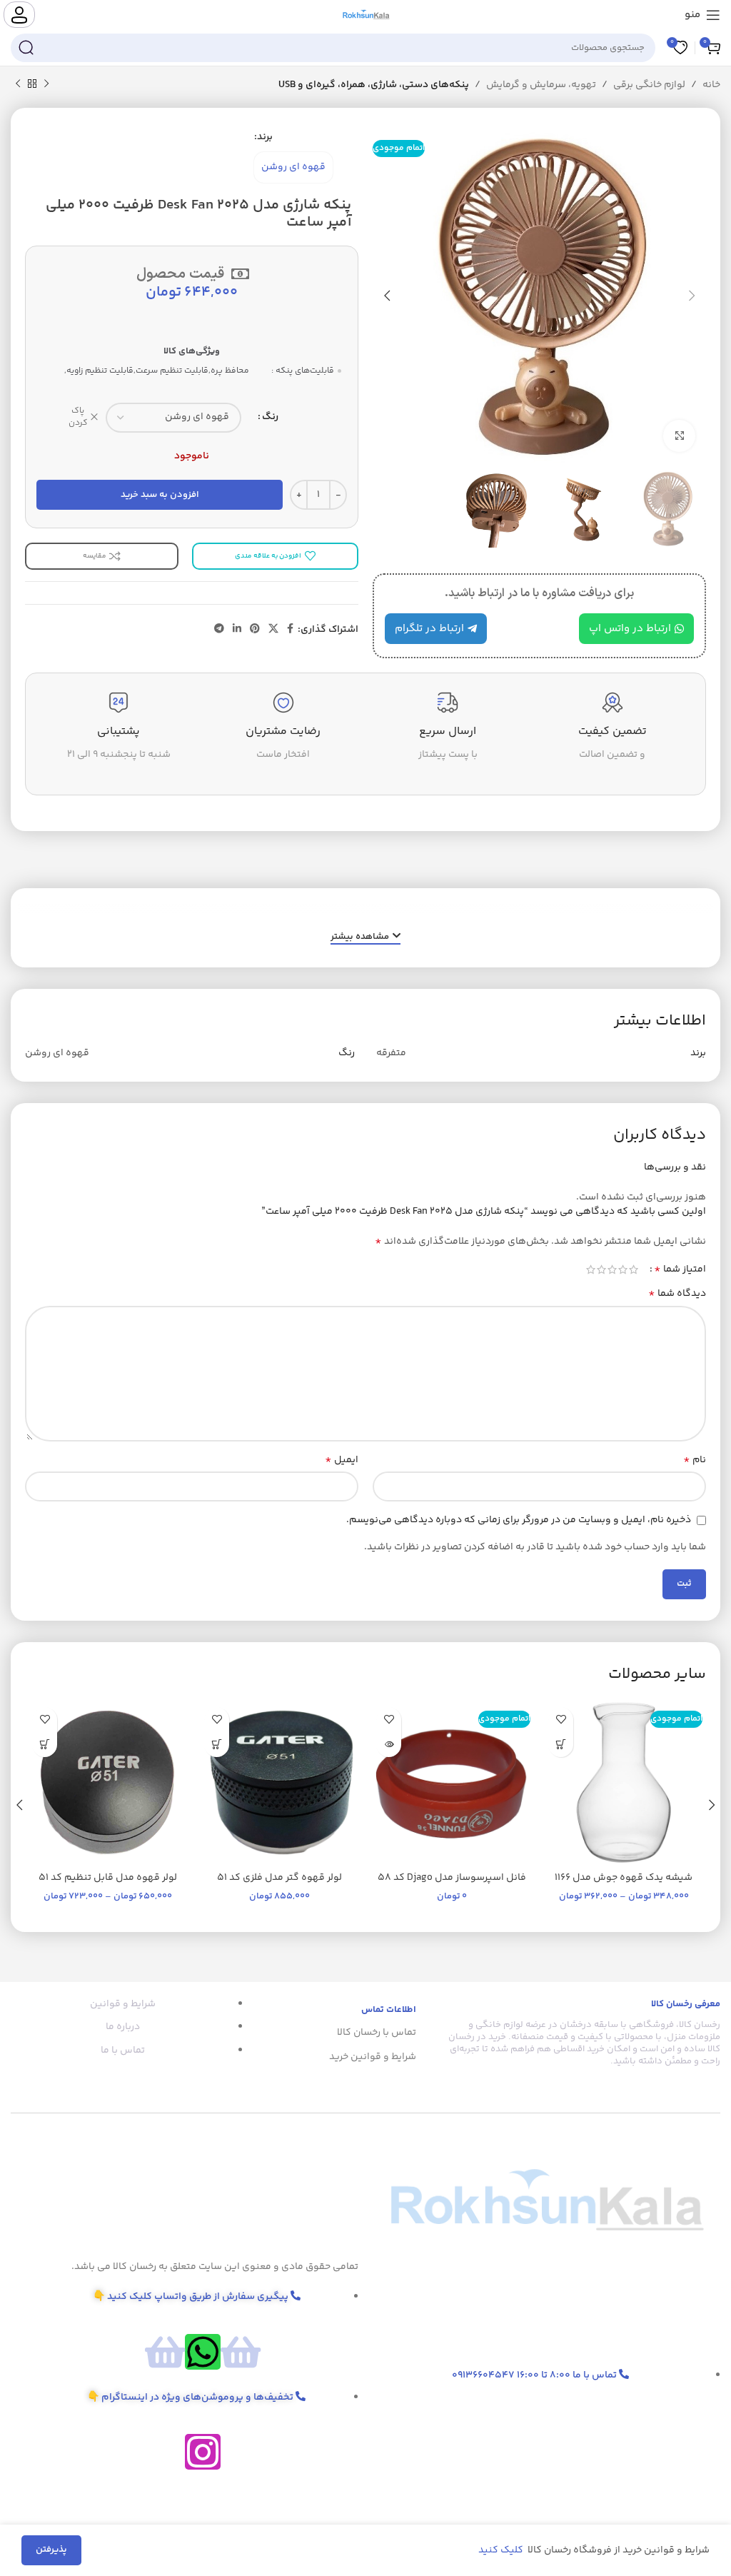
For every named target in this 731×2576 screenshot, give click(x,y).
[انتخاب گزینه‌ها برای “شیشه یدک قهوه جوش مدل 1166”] (561, 1745)
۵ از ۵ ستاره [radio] (591, 1269)
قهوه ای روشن (293, 167)
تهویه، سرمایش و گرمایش (541, 85)
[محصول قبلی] (46, 84)
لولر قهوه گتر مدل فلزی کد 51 (279, 1878)
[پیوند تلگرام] (219, 629)
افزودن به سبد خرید (160, 495)
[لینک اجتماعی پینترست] (255, 629)
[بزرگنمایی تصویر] (679, 436)
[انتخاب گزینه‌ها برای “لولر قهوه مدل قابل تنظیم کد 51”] (45, 1745)
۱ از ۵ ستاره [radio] (634, 1269)
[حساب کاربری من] (19, 15)
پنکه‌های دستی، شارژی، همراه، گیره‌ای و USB (374, 85)
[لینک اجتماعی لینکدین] (237, 629)
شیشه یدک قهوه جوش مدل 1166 (624, 1878)
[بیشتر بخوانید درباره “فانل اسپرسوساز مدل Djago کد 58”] (389, 1745)
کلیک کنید (502, 2550)
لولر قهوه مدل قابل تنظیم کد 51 (108, 1878)
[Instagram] (203, 2452)
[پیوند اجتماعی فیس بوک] (290, 629)
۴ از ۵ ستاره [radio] (601, 1269)
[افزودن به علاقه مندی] (561, 1720)
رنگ (270, 417)
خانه (711, 85)
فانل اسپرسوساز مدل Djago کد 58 (452, 1878)
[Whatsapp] (203, 2352)
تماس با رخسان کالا (377, 2033)
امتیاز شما (680, 1269)
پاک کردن (78, 418)
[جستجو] (26, 48)
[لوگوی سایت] (366, 15)
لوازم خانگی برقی (649, 85)
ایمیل (342, 1460)
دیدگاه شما (677, 1294)
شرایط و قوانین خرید (373, 2057)
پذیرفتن (51, 2550)
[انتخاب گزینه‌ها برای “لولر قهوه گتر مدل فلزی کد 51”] (217, 1745)
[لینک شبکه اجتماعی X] (273, 629)
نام (695, 1460)
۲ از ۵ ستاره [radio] (623, 1269)
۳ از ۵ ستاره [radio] (612, 1269)
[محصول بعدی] (18, 84)
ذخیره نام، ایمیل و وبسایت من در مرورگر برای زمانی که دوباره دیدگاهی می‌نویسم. (519, 1520)
